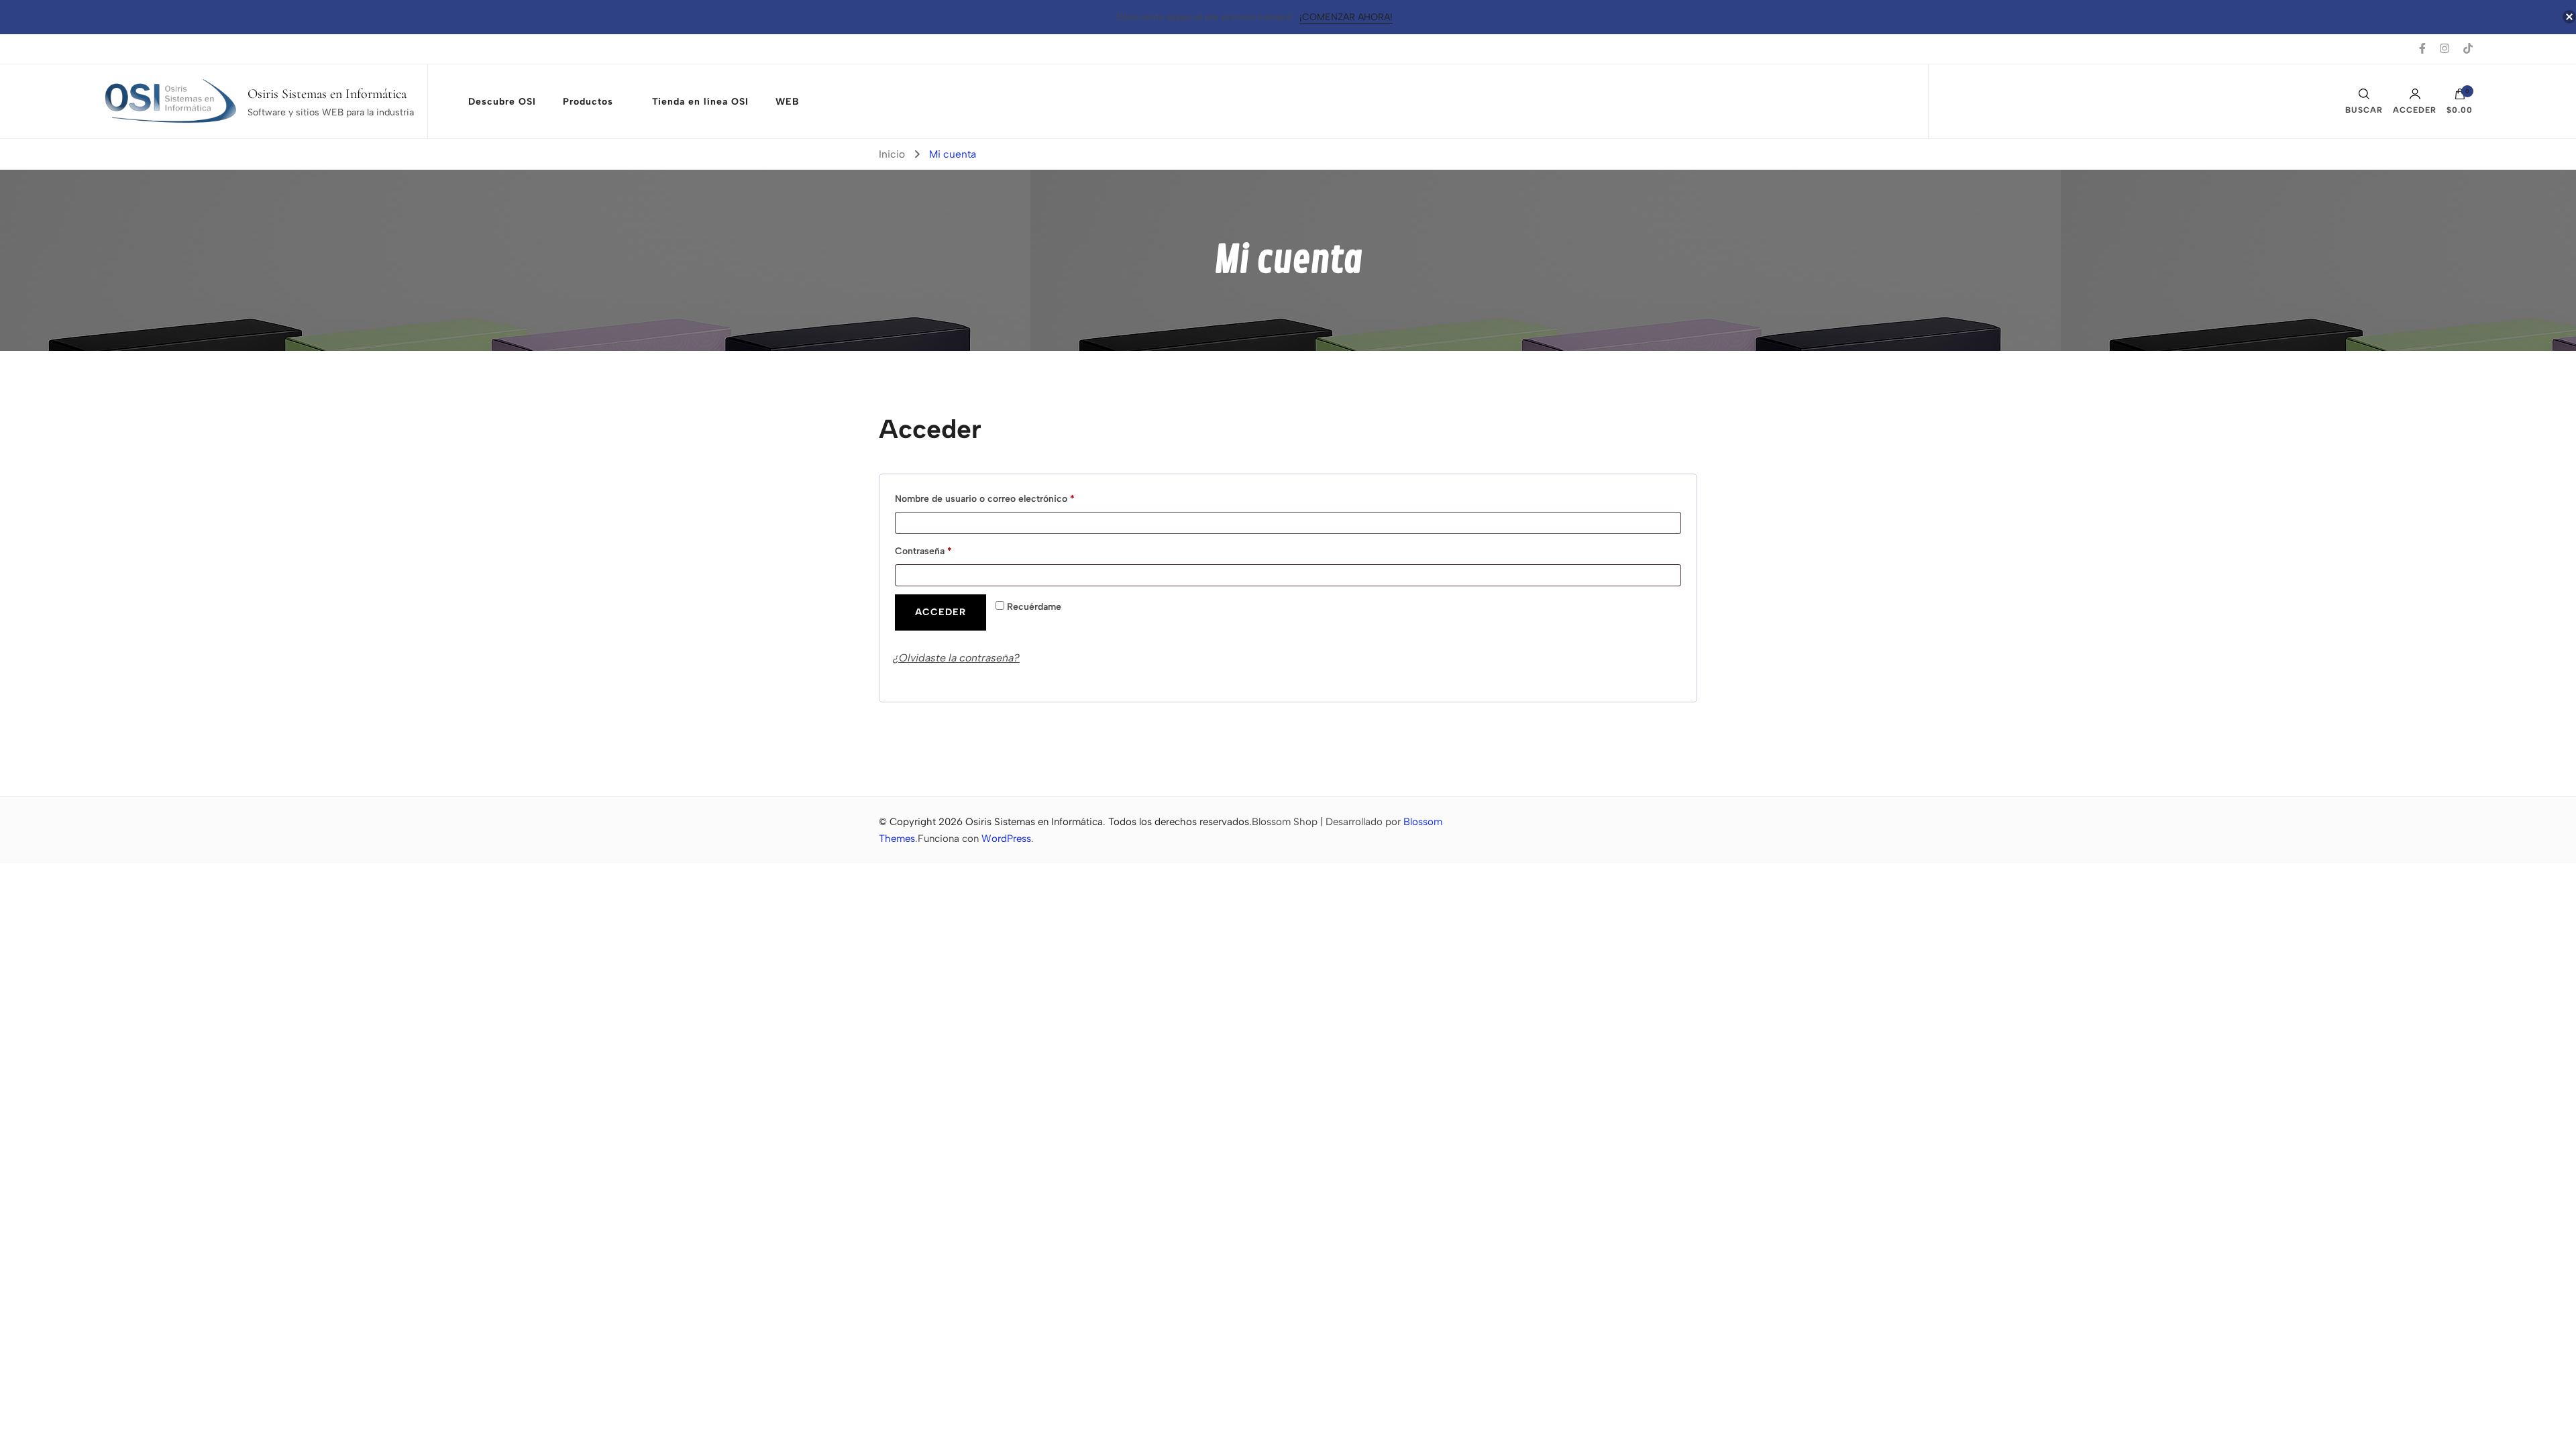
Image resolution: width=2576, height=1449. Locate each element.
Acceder (2415, 110)
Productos (588, 102)
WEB (788, 102)
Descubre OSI (502, 102)
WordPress (1006, 839)
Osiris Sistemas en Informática (327, 94)
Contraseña (947, 551)
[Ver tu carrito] (2460, 97)
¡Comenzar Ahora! (1346, 17)
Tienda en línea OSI (700, 102)
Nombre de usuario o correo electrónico (1008, 498)
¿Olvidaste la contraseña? (956, 658)
